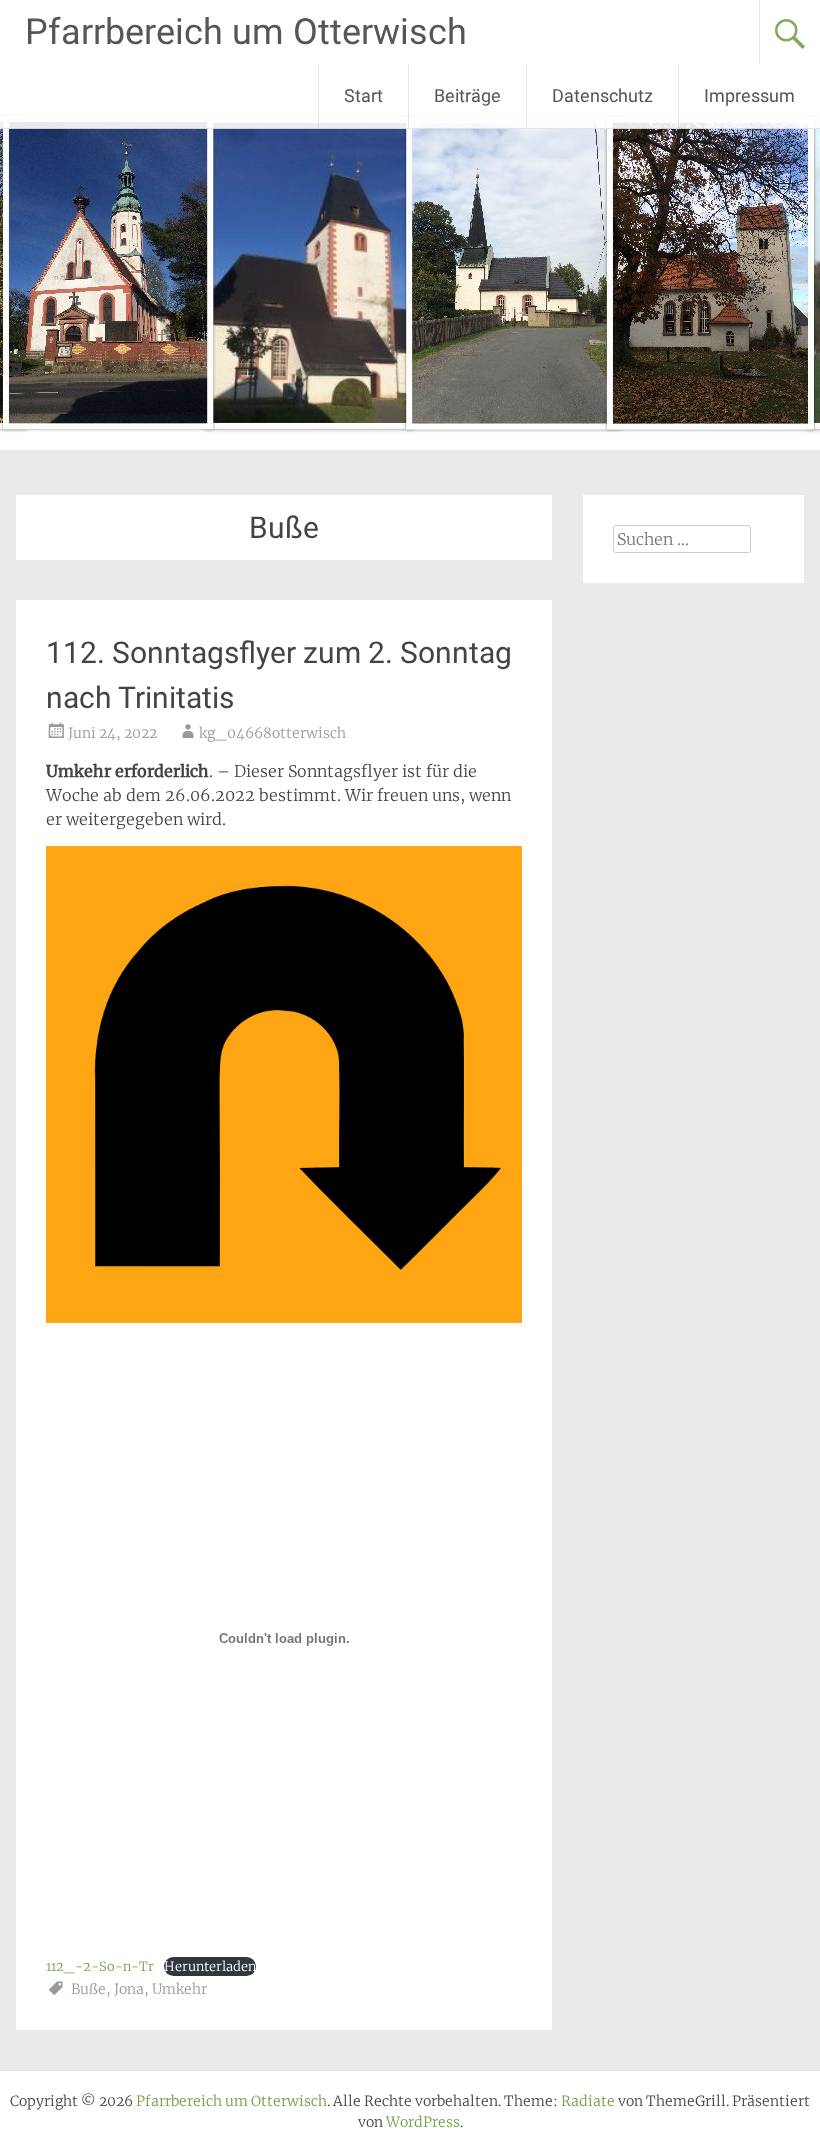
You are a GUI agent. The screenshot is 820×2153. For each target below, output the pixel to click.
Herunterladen (210, 1966)
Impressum (749, 95)
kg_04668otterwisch (272, 733)
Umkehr (179, 1989)
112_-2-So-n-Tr (100, 1966)
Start (363, 95)
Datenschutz (602, 95)
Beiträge (467, 95)
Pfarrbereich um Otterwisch (246, 32)
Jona (129, 1989)
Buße (88, 1989)
